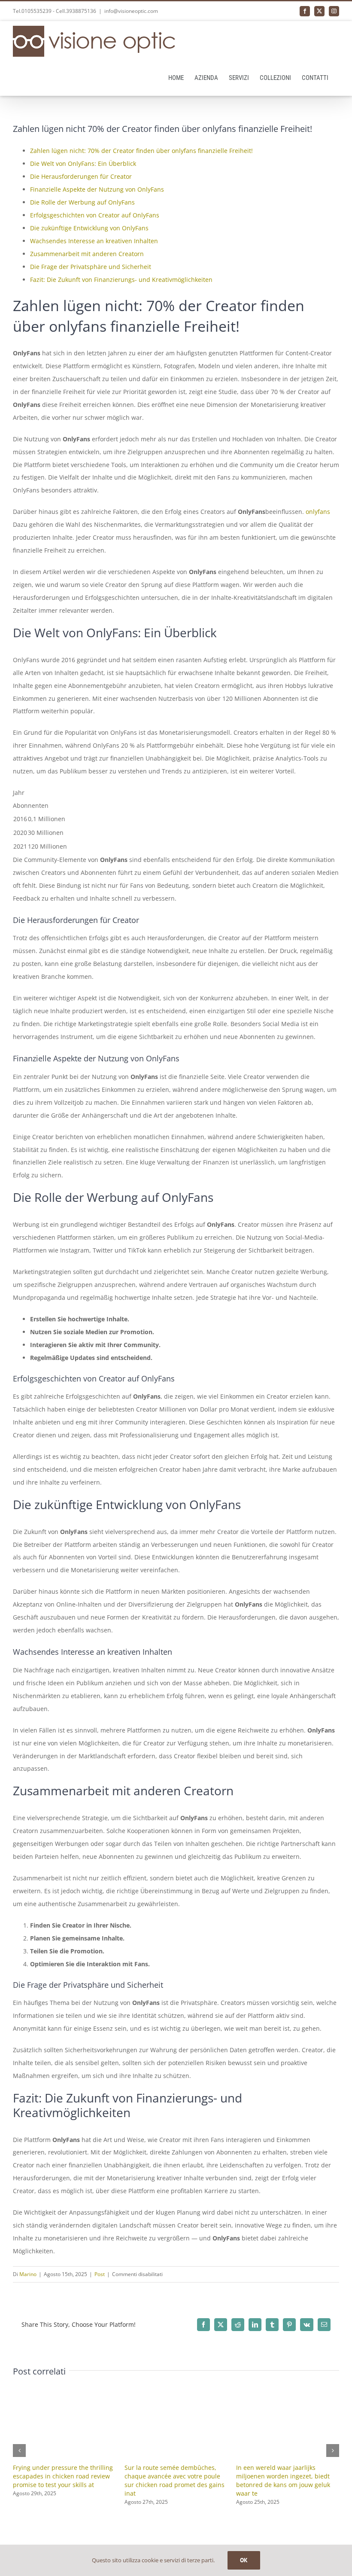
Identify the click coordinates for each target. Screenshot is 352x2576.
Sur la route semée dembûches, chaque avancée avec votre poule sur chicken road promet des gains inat (174, 2480)
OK (244, 2560)
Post (100, 2274)
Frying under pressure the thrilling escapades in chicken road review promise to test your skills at (63, 2476)
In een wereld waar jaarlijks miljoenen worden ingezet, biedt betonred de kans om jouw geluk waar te (283, 2480)
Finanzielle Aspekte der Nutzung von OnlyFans (97, 189)
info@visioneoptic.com (131, 11)
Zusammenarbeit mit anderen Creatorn (87, 254)
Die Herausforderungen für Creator (81, 176)
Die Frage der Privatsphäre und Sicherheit (91, 267)
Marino (28, 2274)
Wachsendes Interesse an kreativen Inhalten (94, 241)
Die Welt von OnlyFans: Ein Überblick (83, 163)
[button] (19, 2451)
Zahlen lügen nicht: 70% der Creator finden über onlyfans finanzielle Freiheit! (141, 151)
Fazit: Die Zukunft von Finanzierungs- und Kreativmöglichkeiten (121, 280)
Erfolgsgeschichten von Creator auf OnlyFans (95, 215)
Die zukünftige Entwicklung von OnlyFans (89, 228)
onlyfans (318, 512)
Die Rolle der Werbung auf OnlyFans (82, 202)
